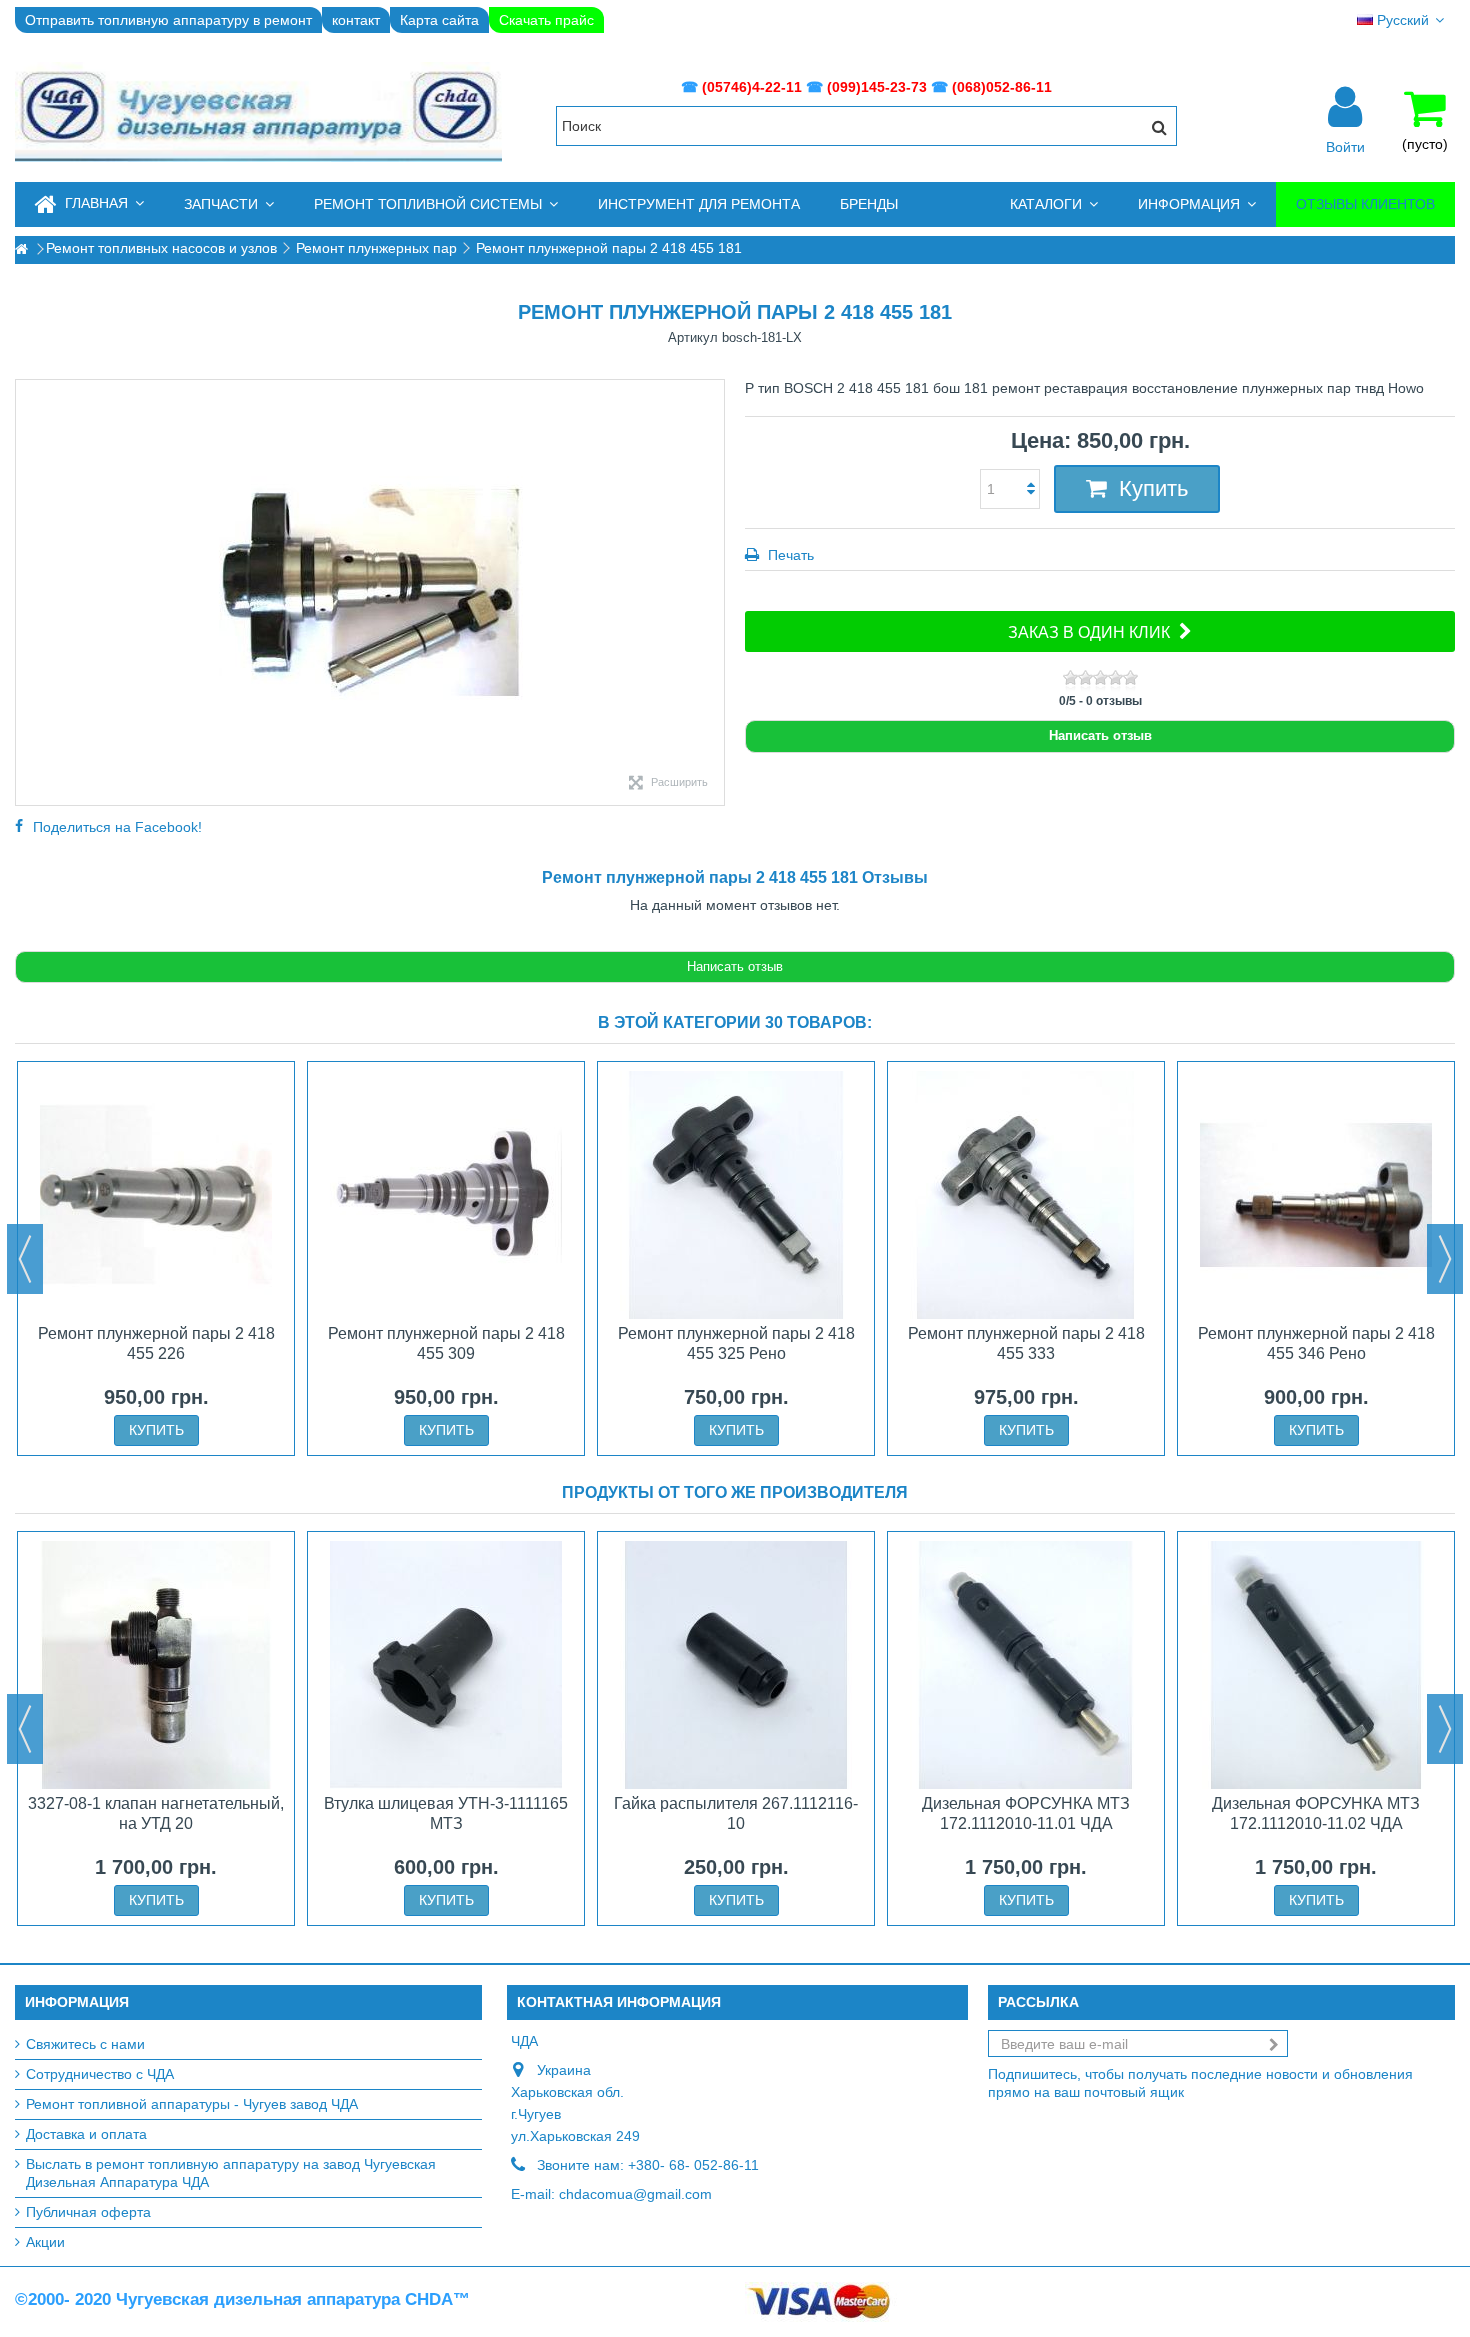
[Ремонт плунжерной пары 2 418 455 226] (156, 1195)
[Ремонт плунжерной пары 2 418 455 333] (1026, 1195)
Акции (45, 2242)
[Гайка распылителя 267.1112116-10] (736, 1665)
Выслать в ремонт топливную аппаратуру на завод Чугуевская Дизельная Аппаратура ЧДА (231, 2173)
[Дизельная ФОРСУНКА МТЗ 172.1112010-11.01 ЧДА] (1026, 1665)
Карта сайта (439, 20)
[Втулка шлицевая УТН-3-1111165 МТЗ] (446, 1665)
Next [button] (1445, 1259)
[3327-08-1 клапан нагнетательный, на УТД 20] (156, 1665)
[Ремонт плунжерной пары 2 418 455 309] (446, 1195)
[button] (229, 204)
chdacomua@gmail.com (635, 2194)
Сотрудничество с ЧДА (100, 2074)
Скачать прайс (546, 20)
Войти (1345, 146)
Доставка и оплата (86, 2134)
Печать (789, 555)
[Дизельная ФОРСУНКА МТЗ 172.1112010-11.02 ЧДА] (1316, 1665)
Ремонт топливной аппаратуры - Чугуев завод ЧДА (192, 2104)
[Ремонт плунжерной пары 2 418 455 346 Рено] (1316, 1195)
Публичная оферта (88, 2212)
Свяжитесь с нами (85, 2044)
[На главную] (21, 249)
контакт (356, 20)
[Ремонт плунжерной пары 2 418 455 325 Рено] (736, 1195)
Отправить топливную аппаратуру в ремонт (168, 20)
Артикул (693, 337)
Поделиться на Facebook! (117, 827)
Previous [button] (25, 1259)
